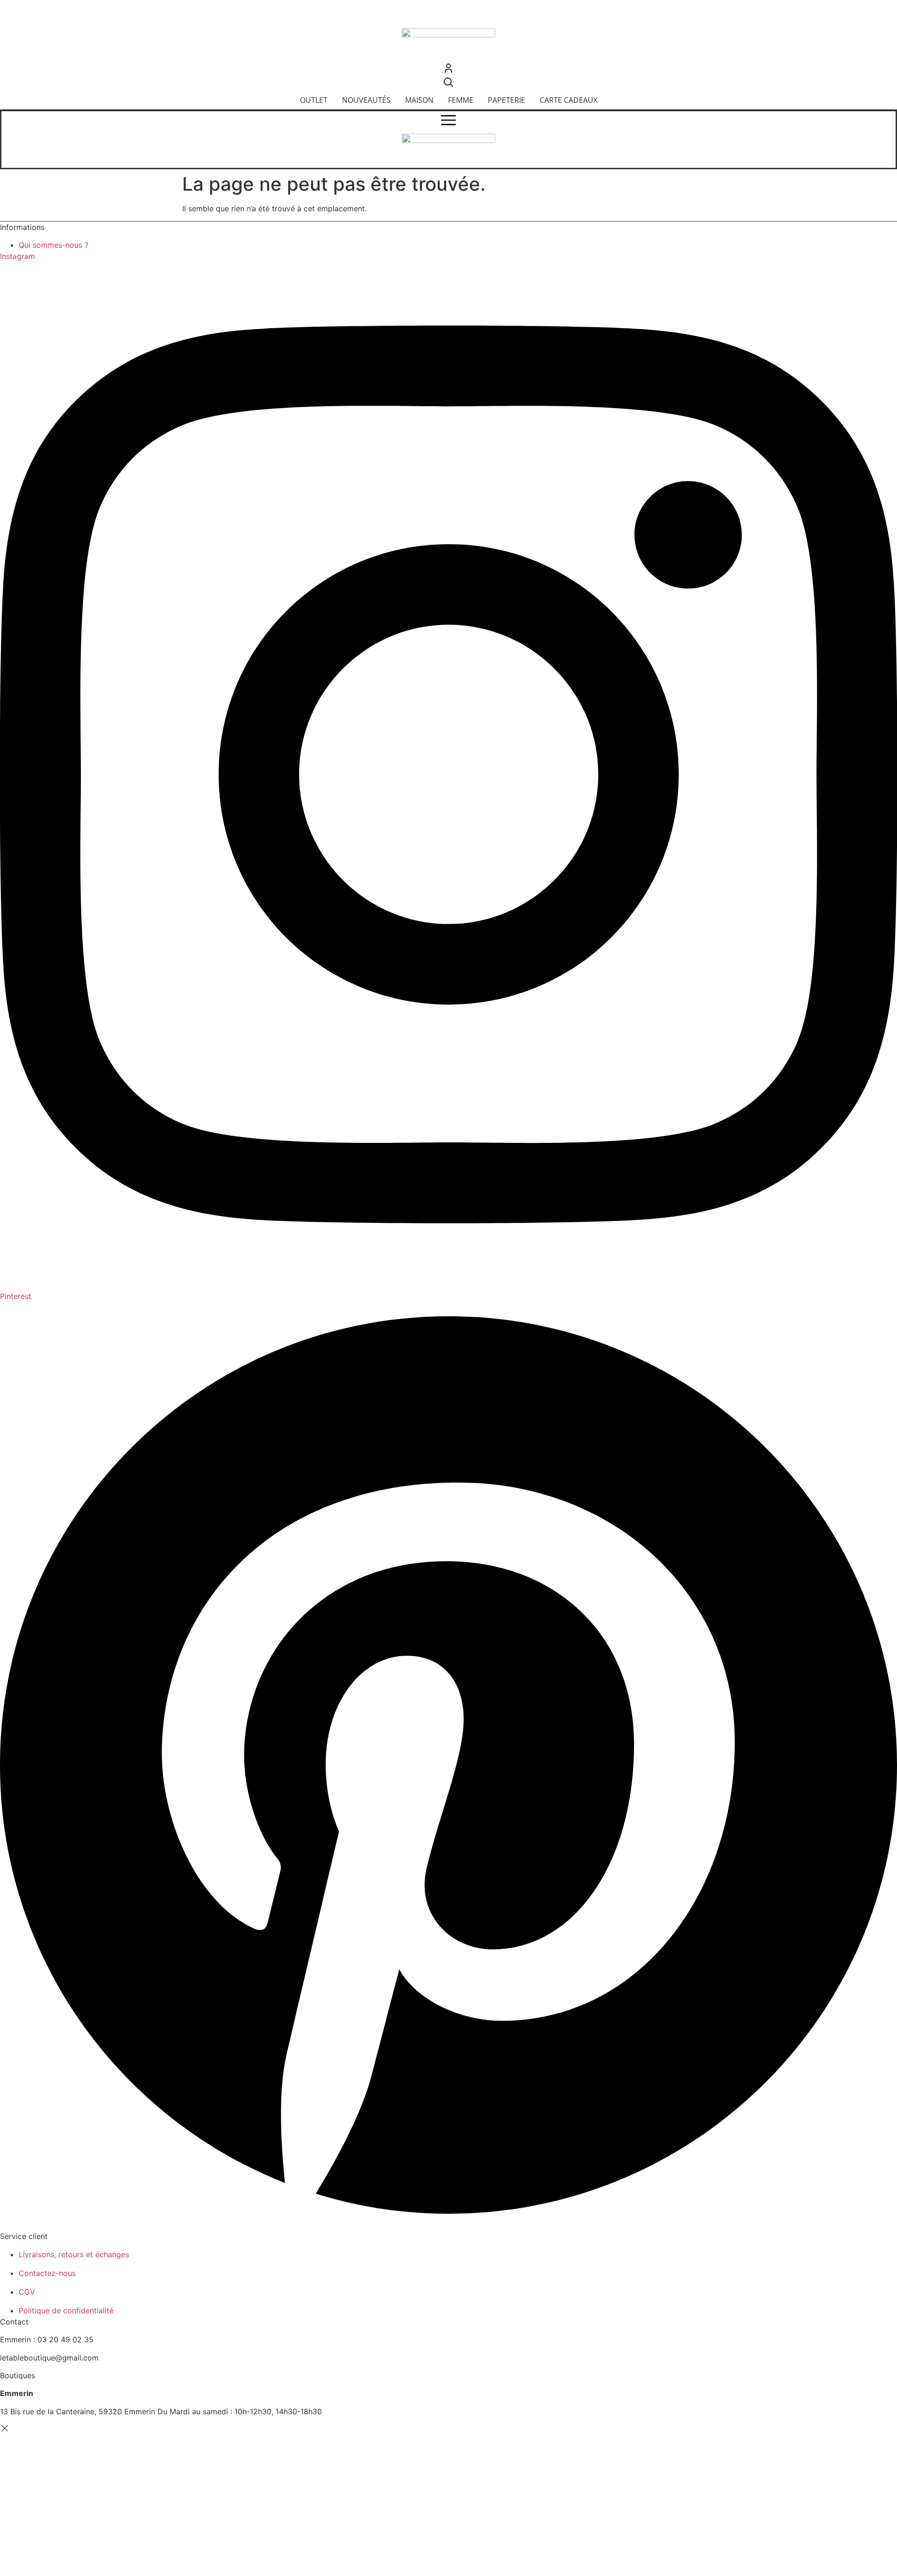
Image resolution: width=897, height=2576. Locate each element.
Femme (461, 100)
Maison (419, 100)
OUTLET (314, 100)
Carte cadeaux (569, 100)
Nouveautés (366, 100)
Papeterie (506, 100)
